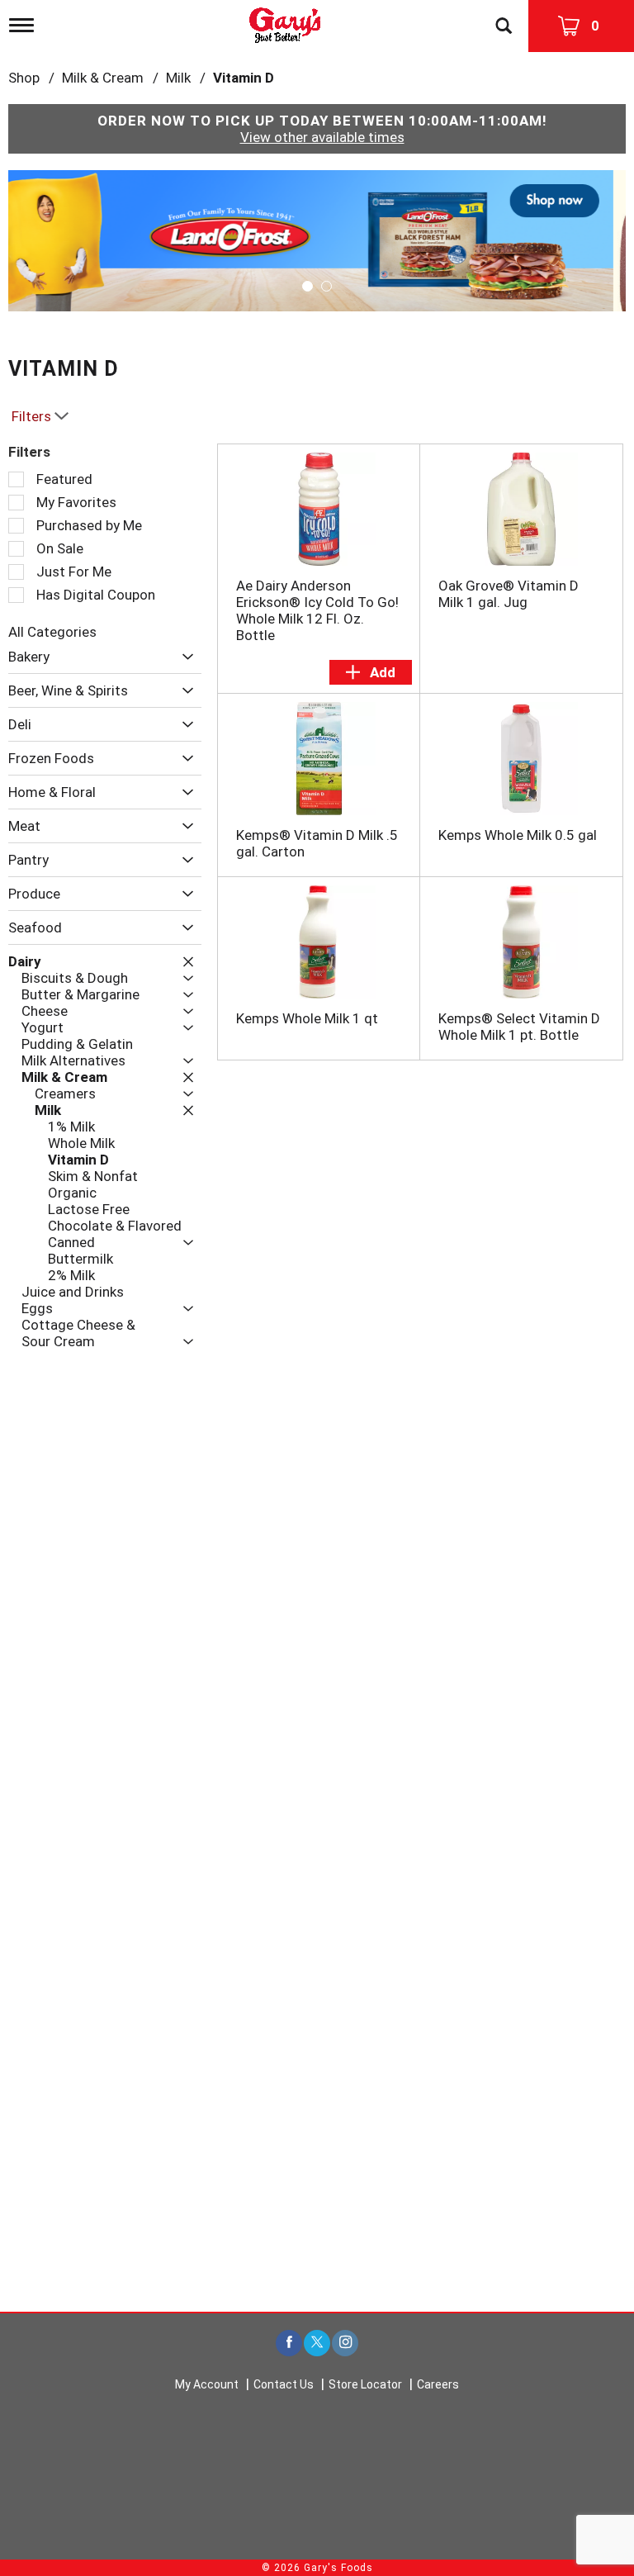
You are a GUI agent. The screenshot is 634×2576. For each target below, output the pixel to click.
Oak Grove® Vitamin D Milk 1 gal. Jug (509, 594)
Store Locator (365, 2384)
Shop (24, 78)
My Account (207, 2384)
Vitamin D (244, 78)
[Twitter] (317, 2344)
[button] (317, 240)
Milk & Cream (103, 78)
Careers (438, 2384)
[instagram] (345, 2344)
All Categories (52, 632)
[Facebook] (289, 2344)
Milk (178, 78)
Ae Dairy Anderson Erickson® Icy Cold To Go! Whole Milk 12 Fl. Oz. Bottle (317, 610)
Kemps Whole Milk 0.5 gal (518, 835)
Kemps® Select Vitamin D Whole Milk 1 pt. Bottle (519, 1027)
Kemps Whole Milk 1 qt (307, 1018)
